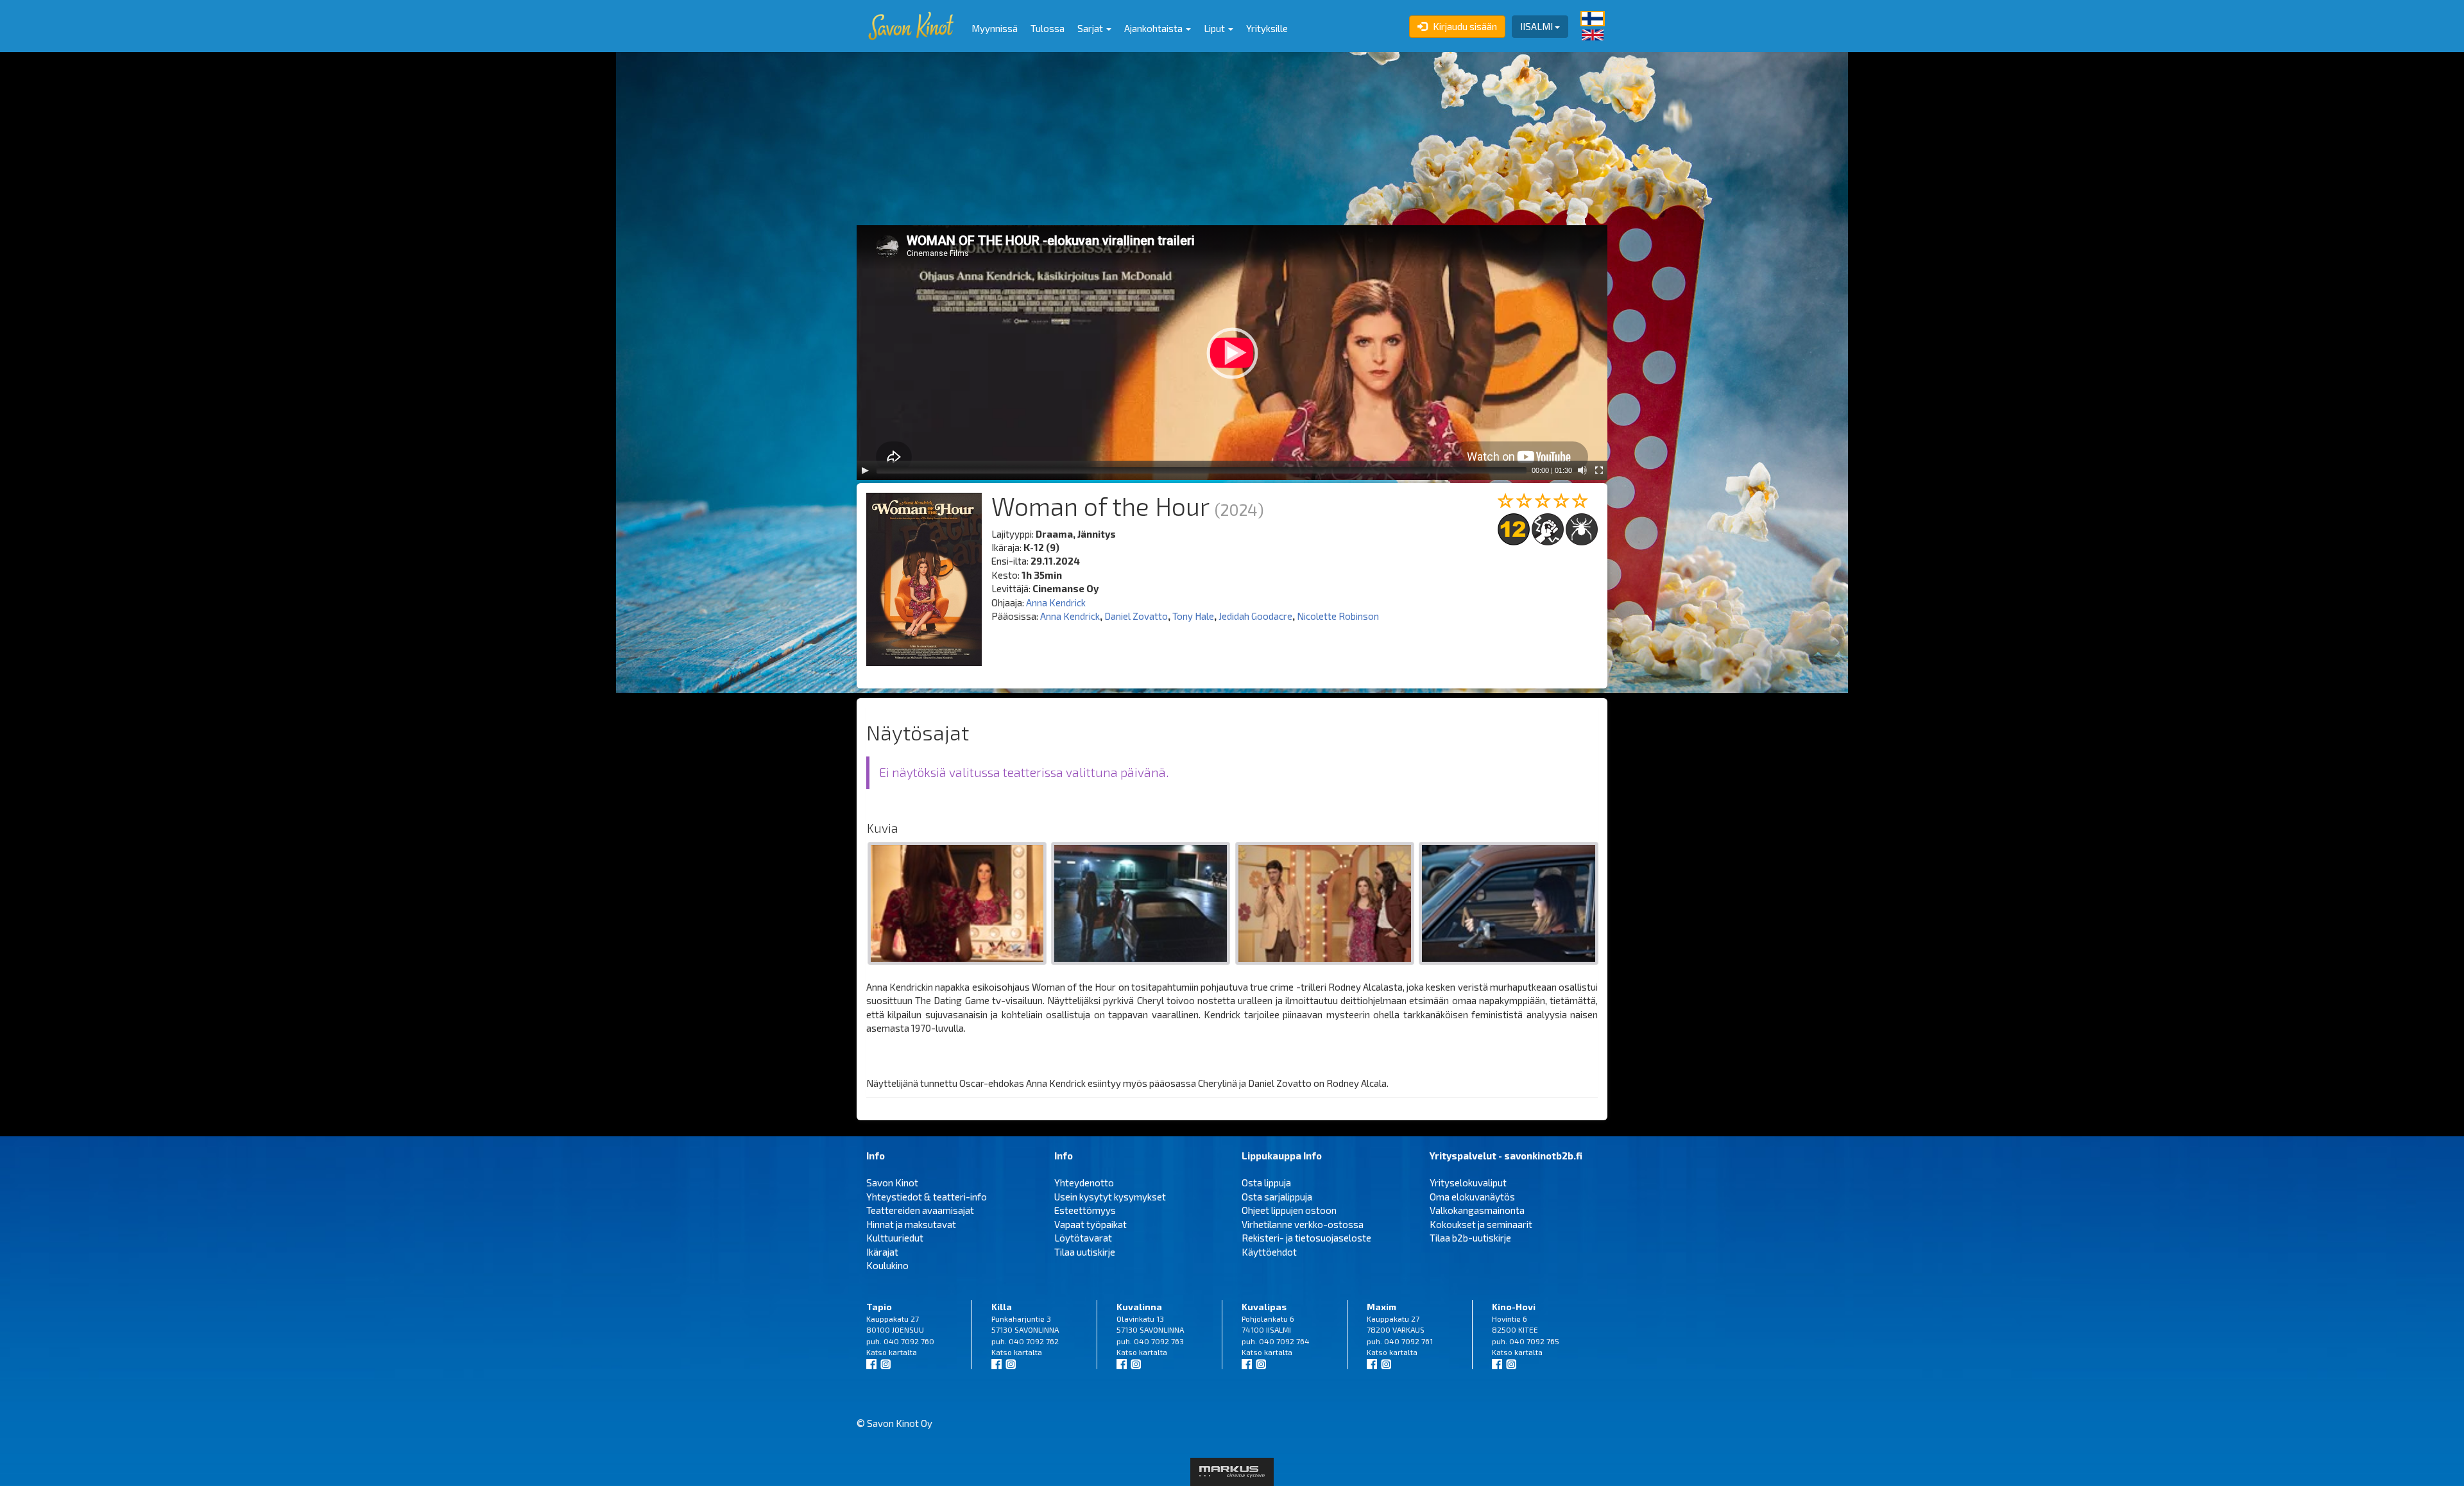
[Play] (865, 470)
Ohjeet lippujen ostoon (1289, 1210)
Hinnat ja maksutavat (911, 1224)
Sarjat (1091, 28)
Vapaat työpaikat (1091, 1224)
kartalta (903, 1352)
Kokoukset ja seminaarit (1481, 1224)
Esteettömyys (1085, 1210)
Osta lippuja (1266, 1183)
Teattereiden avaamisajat (920, 1210)
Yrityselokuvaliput (1468, 1183)
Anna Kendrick (1056, 602)
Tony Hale (1193, 616)
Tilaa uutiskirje (1085, 1252)
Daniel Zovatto (1136, 616)
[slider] (1202, 470)
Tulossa (1048, 28)
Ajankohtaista (1154, 28)
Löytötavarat (1083, 1238)
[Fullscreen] (1599, 470)
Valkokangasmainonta (1477, 1210)
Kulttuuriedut (895, 1238)
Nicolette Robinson (1338, 616)
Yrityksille (1267, 28)
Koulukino (887, 1265)
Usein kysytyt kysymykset (1110, 1197)
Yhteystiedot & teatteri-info (927, 1197)
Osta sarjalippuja (1277, 1197)
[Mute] (1582, 470)
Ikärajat (882, 1252)
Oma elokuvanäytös (1472, 1197)
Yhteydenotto (1084, 1183)
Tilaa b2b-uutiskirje (1470, 1238)
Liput (1215, 28)
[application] (1232, 353)
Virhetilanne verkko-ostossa (1303, 1224)
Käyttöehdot (1269, 1252)
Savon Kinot (892, 1183)
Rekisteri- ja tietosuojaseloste (1306, 1238)
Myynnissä (995, 28)
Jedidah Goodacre (1255, 616)
